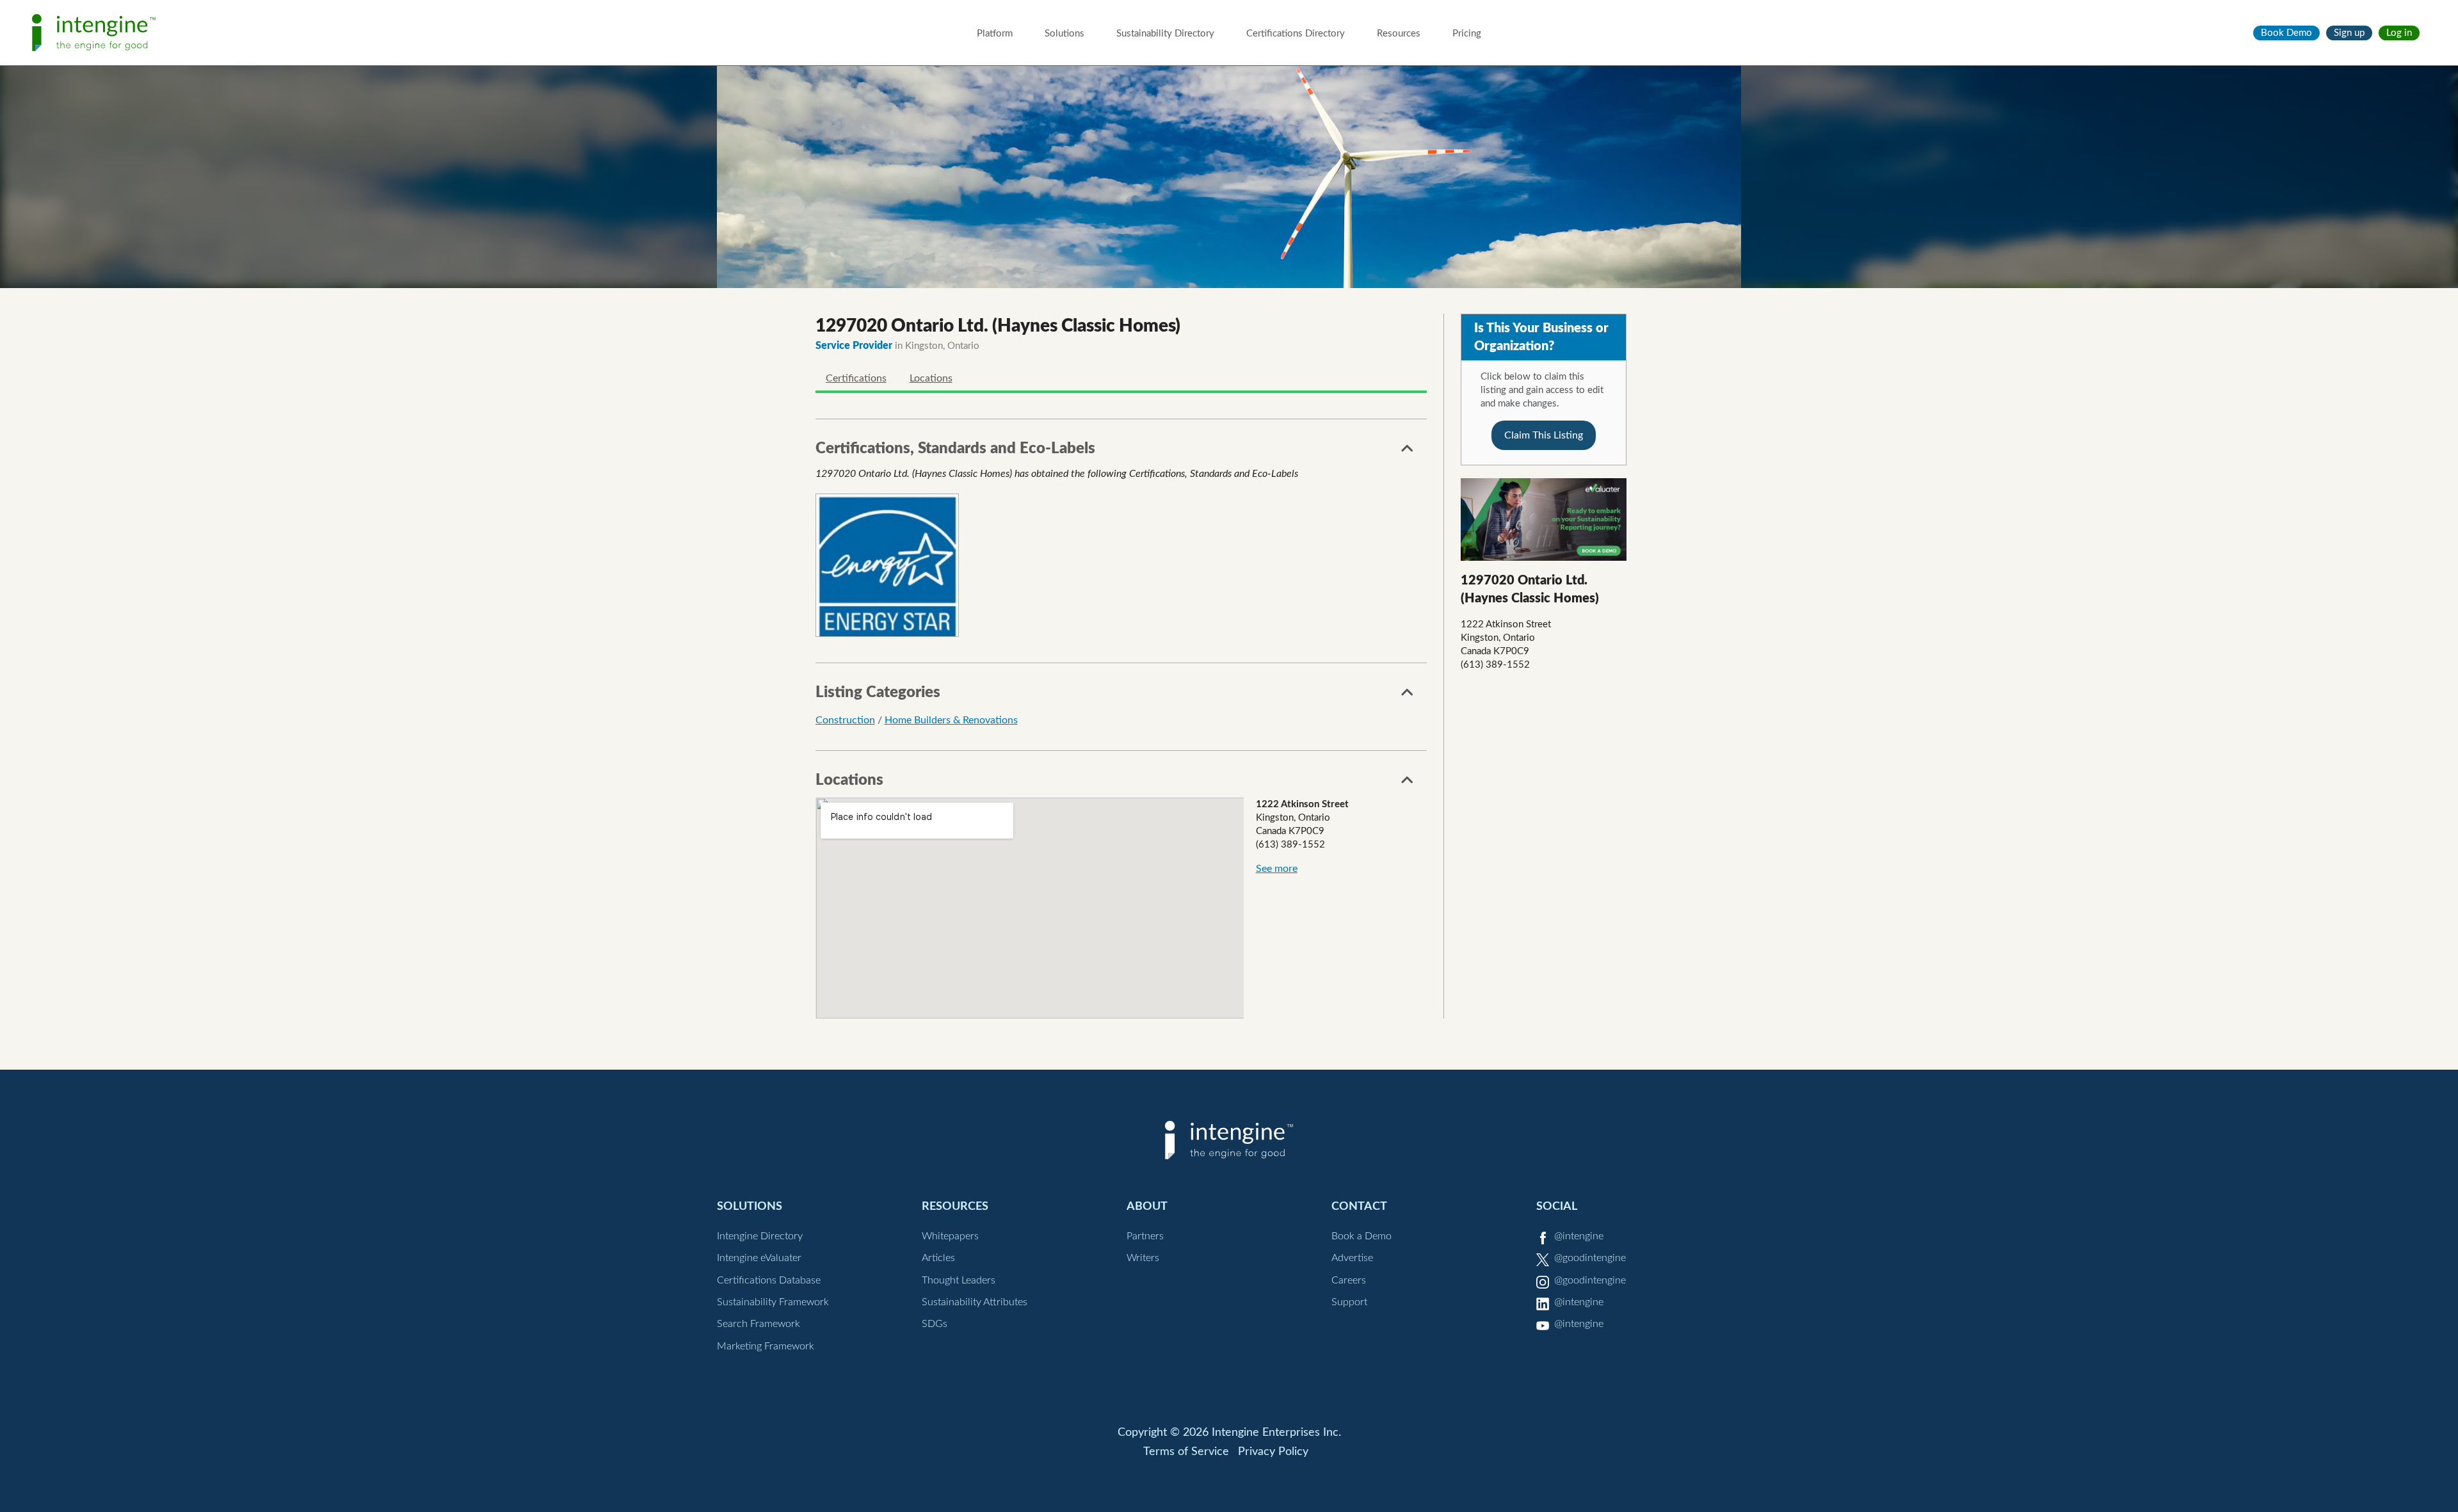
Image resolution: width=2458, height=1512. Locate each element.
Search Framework (759, 1324)
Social (1557, 1206)
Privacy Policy (1273, 1452)
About (1147, 1206)
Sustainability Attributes (975, 1302)
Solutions (1064, 34)
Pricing (1467, 34)
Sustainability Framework (773, 1302)
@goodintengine (1590, 1258)
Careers (1349, 1280)
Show (1408, 452)
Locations (931, 378)
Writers (1143, 1258)
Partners (1145, 1236)
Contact (1359, 1206)
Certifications (856, 378)
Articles (938, 1258)
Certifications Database (769, 1280)
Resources (1399, 34)
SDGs (935, 1324)
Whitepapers (950, 1236)
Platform (995, 34)
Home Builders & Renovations (951, 720)
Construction (845, 720)
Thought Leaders (959, 1280)
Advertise (1352, 1258)
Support (1349, 1302)
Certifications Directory (1296, 34)
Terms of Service (1186, 1452)
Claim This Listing (1544, 435)
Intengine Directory (760, 1236)
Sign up (2349, 33)
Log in (2399, 33)
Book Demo (2286, 33)
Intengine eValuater (759, 1258)
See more (1277, 869)
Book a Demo (1362, 1236)
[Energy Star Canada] (888, 566)
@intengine (1579, 1236)
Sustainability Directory (1165, 34)
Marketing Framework (766, 1346)
